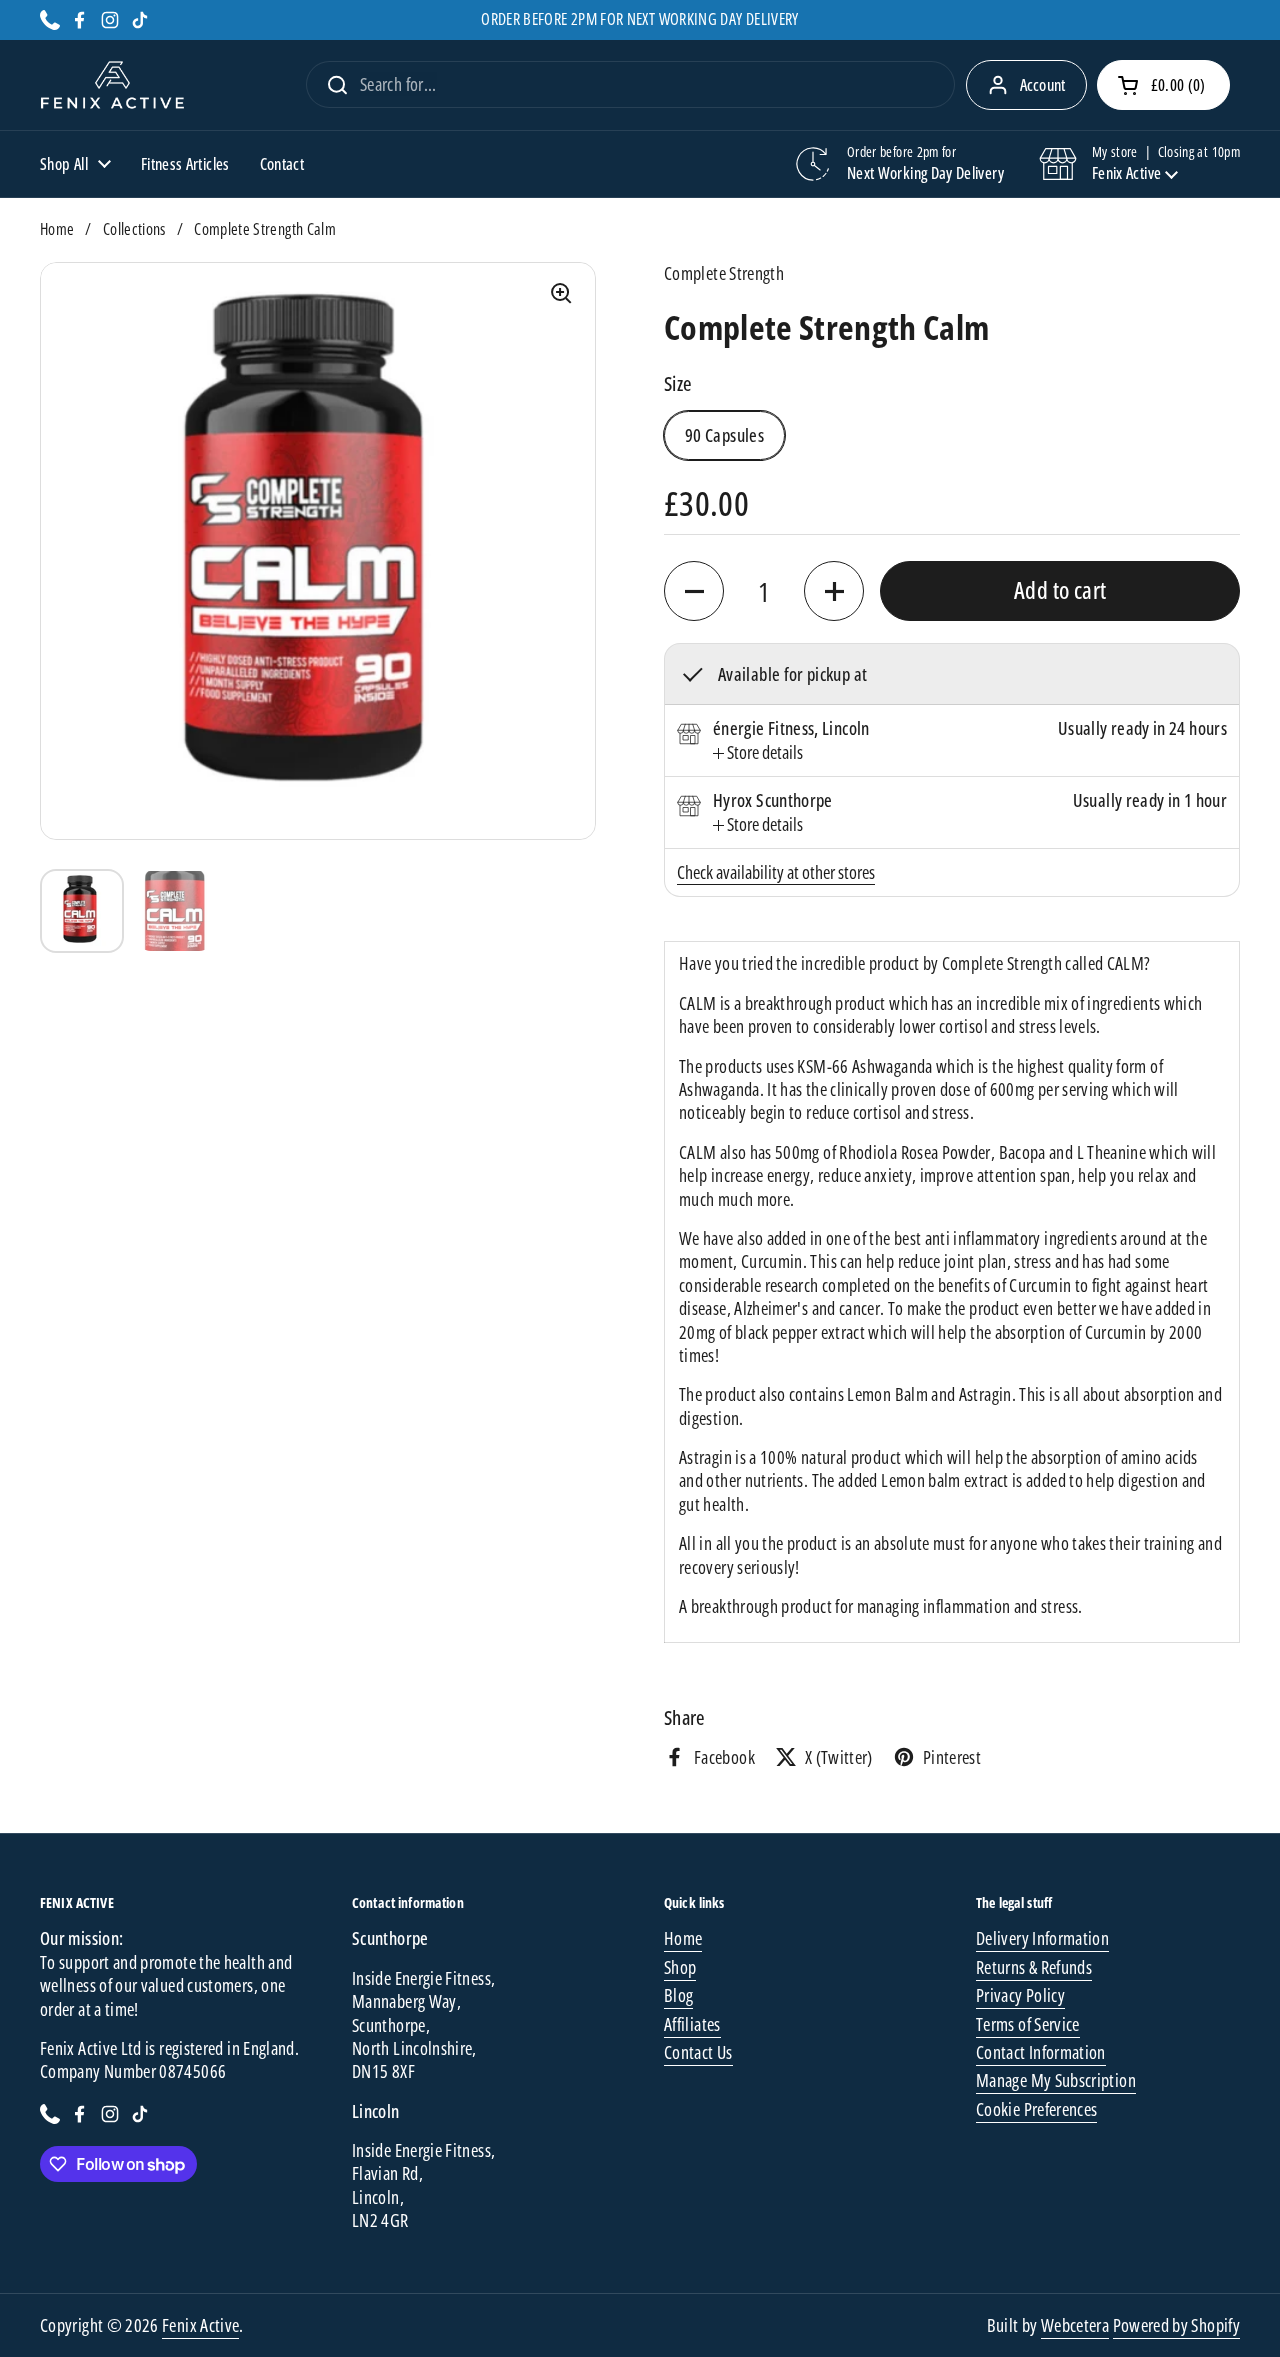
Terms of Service (1028, 2024)
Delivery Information (1042, 1938)
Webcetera (1075, 2325)
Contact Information (1041, 2052)
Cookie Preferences (1036, 2109)
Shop (680, 1967)
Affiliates (692, 2024)
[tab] (758, 752)
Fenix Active (200, 2325)
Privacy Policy (1020, 1995)
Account (1043, 85)
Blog (678, 1995)
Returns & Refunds (1034, 1967)
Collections (134, 229)
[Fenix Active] (112, 85)
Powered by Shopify (1176, 2325)
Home (57, 229)
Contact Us (698, 2052)
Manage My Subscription (1056, 2080)
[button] (1163, 85)
